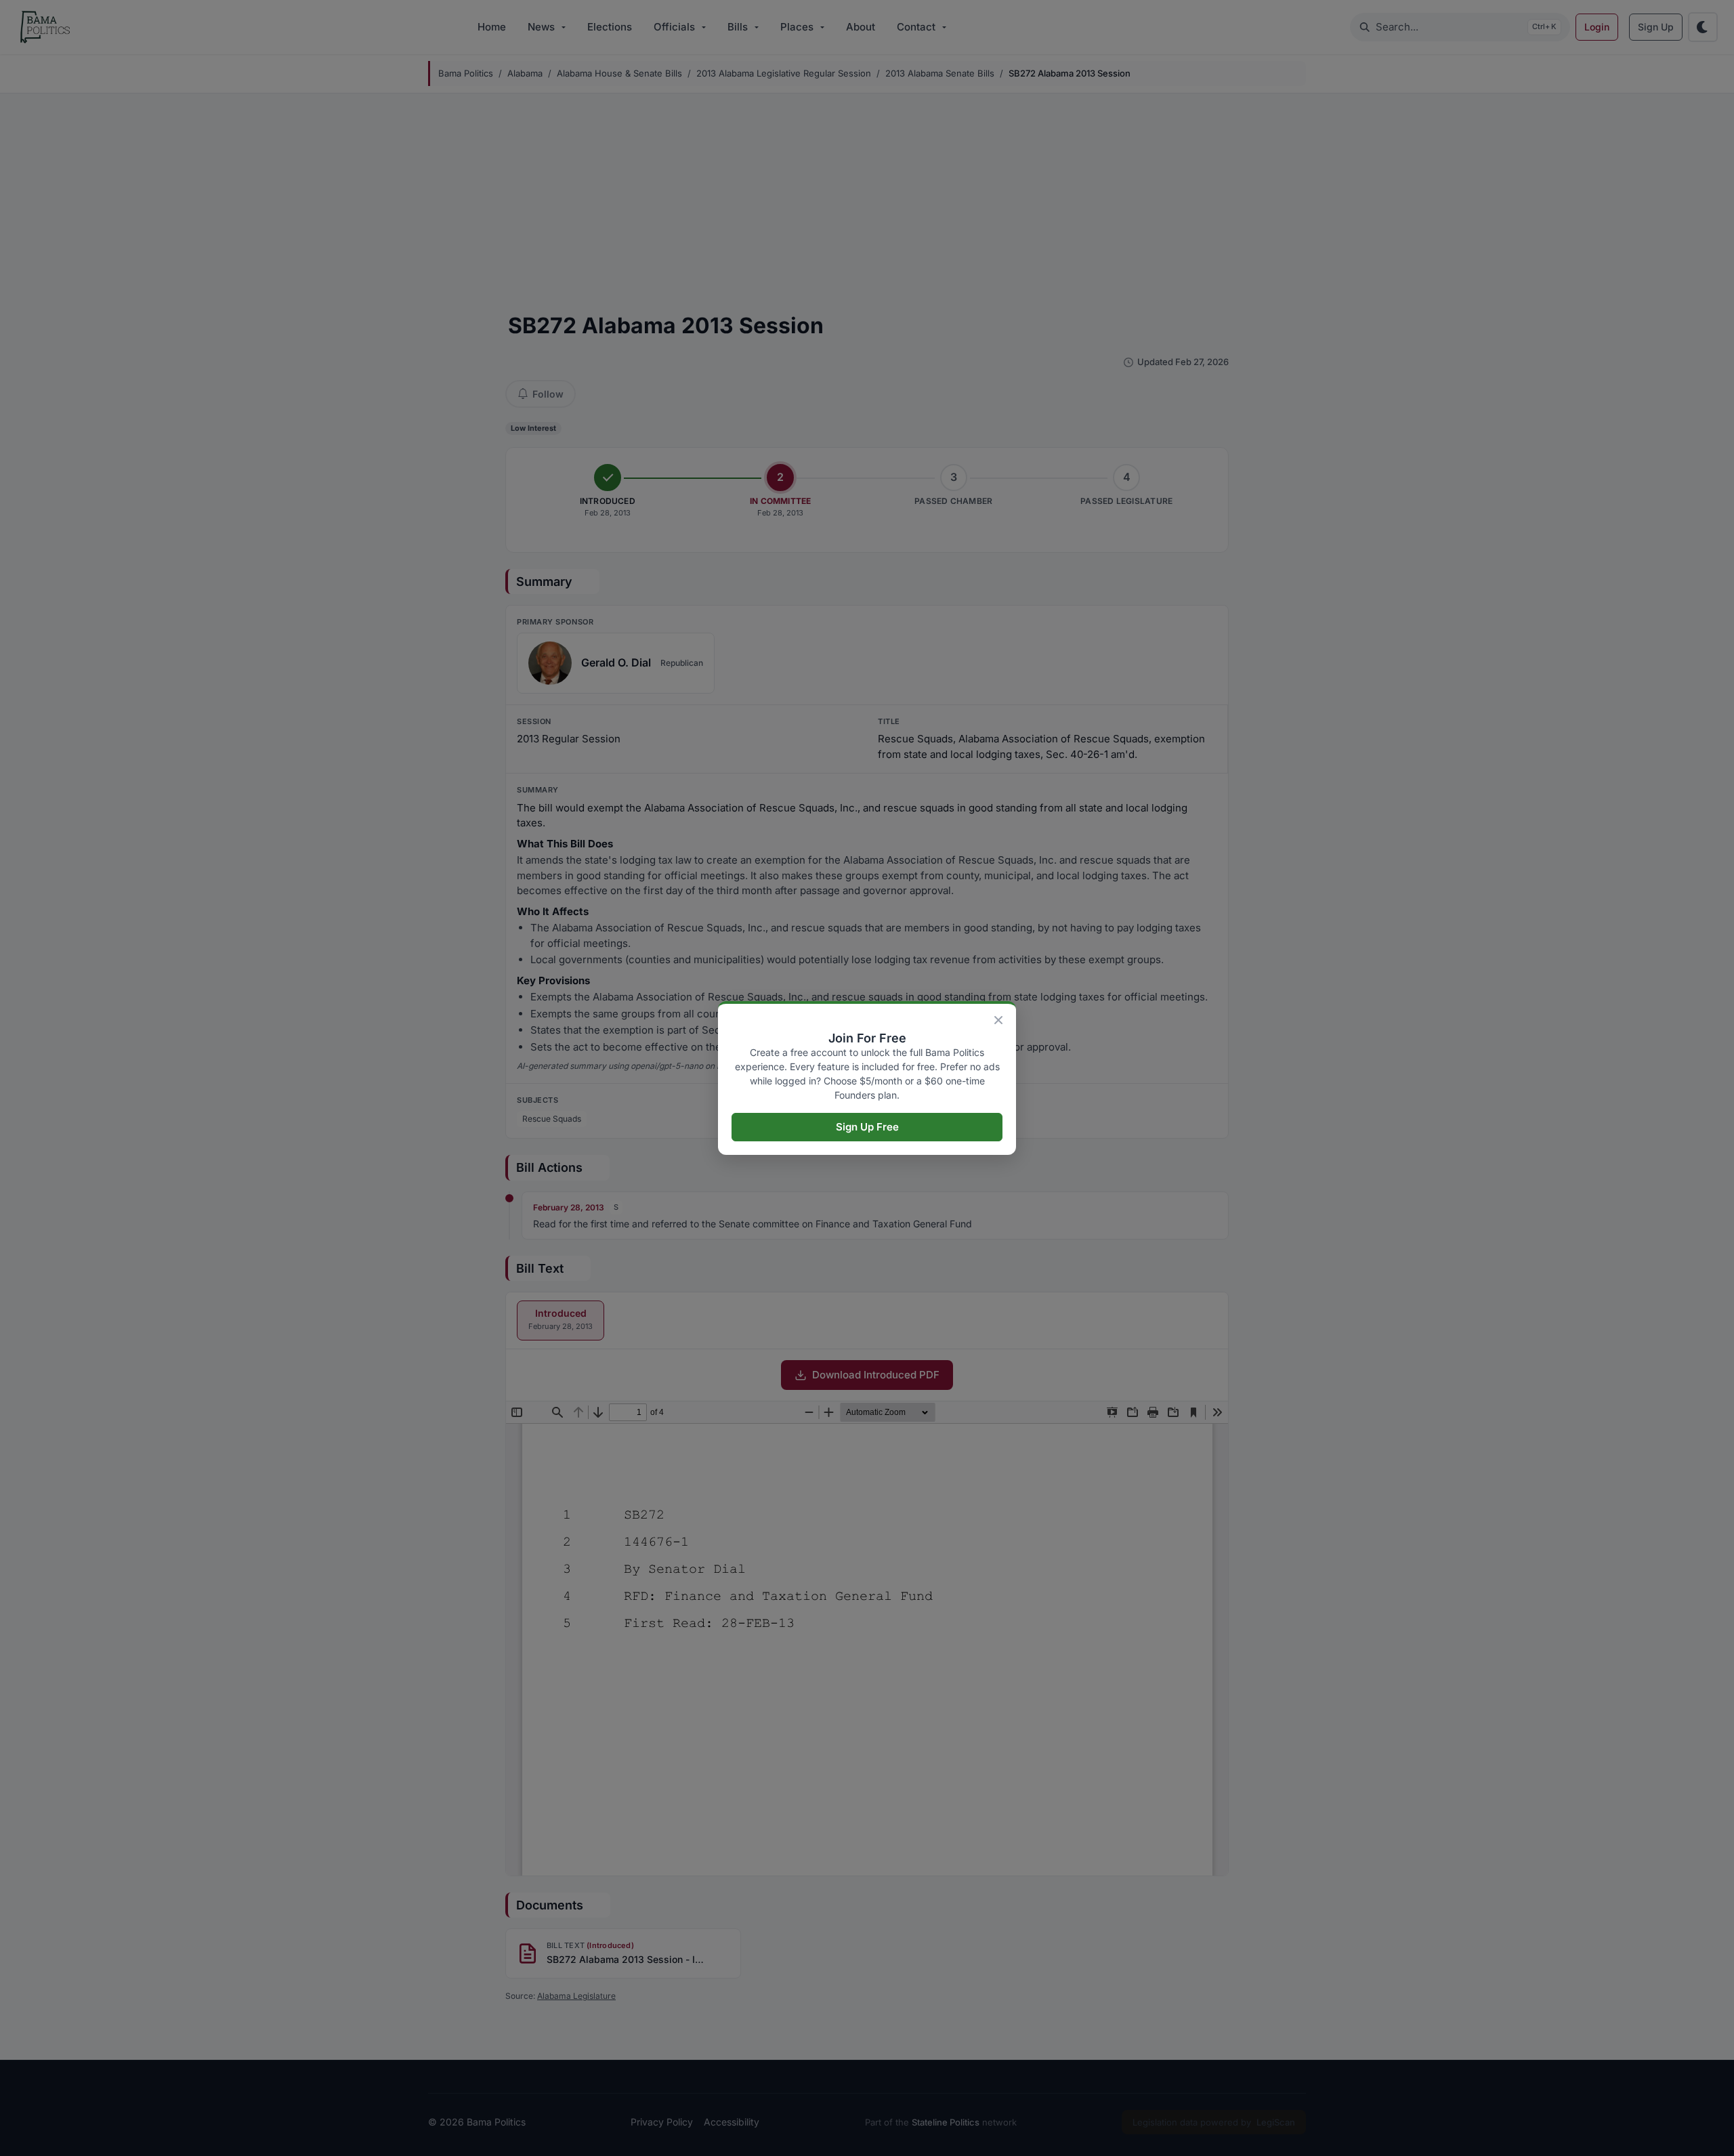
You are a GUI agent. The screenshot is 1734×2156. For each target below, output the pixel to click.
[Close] (998, 1020)
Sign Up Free (867, 1127)
